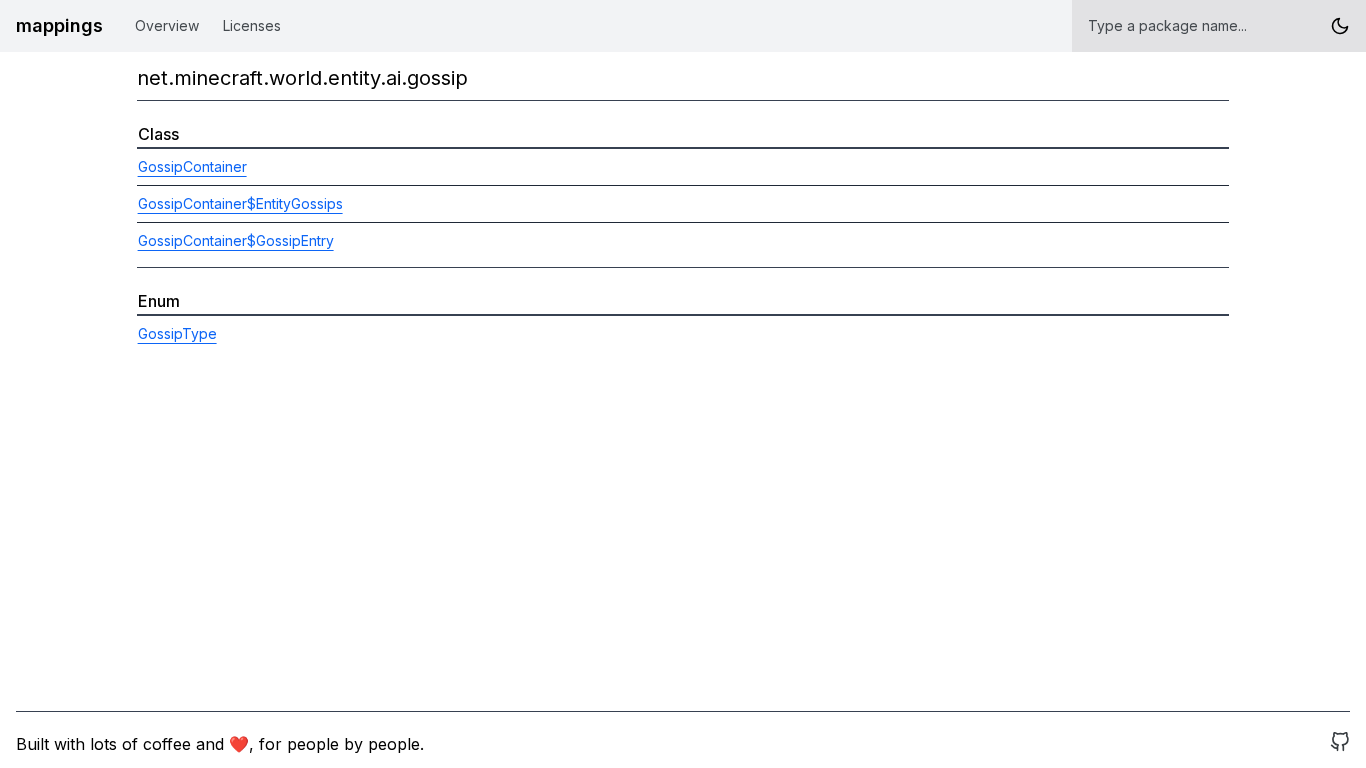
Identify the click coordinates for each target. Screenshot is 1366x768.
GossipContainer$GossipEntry (236, 240)
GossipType (177, 333)
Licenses (252, 25)
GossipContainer (192, 166)
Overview (167, 25)
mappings (59, 25)
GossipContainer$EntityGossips (240, 203)
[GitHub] (1340, 744)
